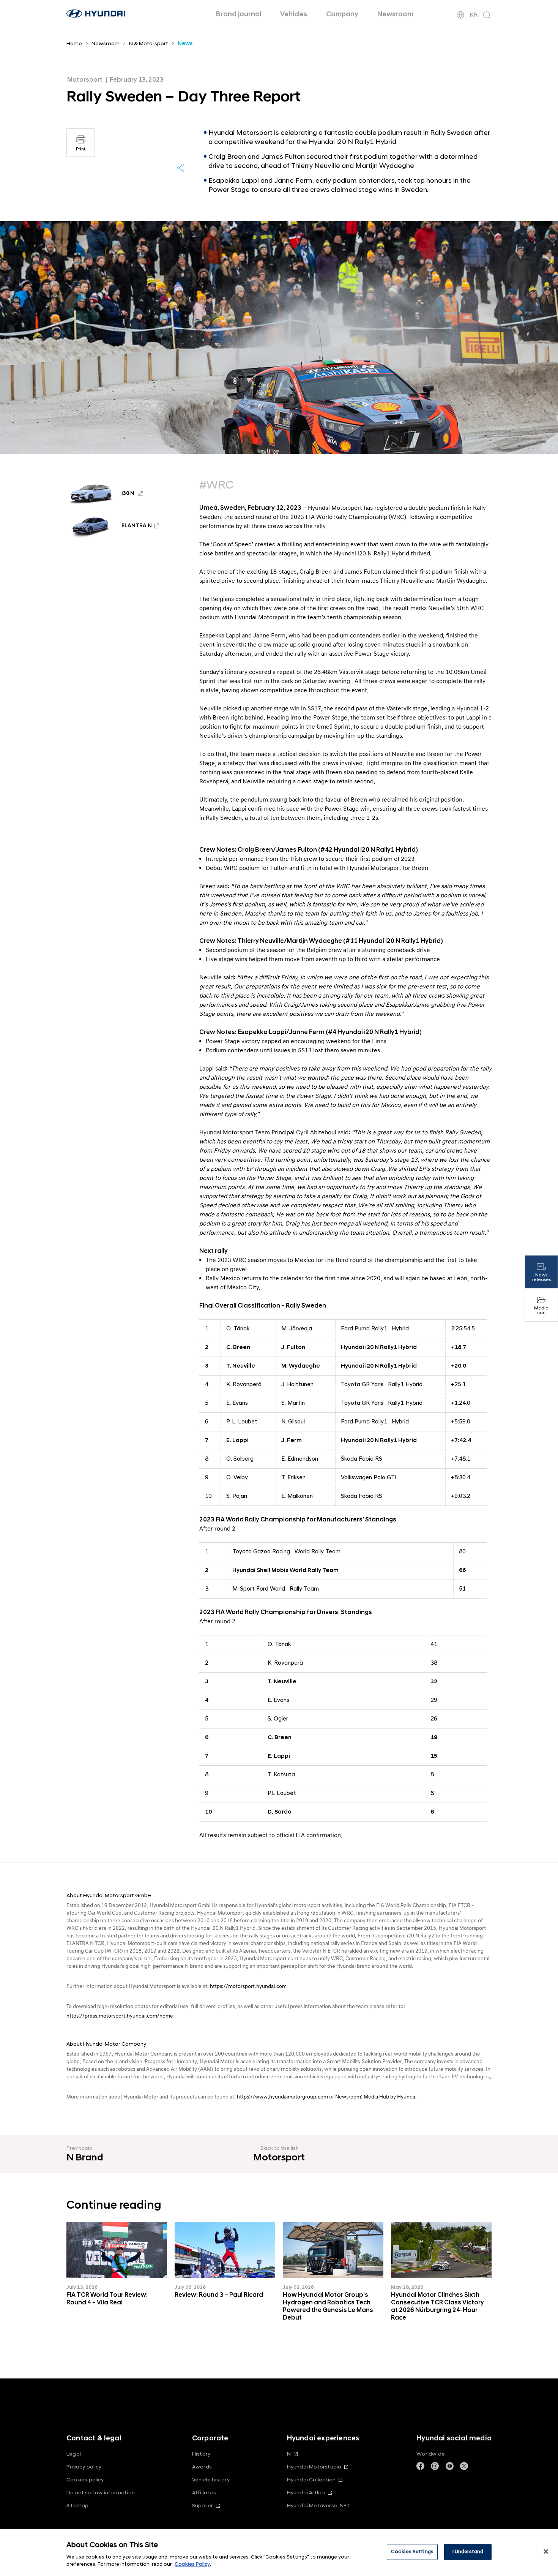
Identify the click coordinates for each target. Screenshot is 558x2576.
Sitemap (77, 2506)
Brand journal (239, 14)
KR (474, 15)
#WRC (216, 485)
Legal (74, 2454)
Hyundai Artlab (306, 2493)
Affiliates (204, 2493)
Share (181, 168)
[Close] (546, 2552)
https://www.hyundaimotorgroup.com (282, 2097)
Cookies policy (85, 2480)
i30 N (128, 494)
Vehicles (294, 14)
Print (81, 149)
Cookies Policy (192, 2564)
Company (342, 14)
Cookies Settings (412, 2552)
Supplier (203, 2506)
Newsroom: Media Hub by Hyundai (376, 2097)
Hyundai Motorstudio (314, 2467)
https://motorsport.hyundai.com (248, 1986)
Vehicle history (211, 2480)
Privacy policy (84, 2467)
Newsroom (395, 14)
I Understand (468, 2552)
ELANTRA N (137, 526)
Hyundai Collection (311, 2480)
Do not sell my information (101, 2493)
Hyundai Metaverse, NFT (318, 2506)
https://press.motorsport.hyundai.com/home (120, 2016)
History (201, 2454)
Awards (202, 2467)
